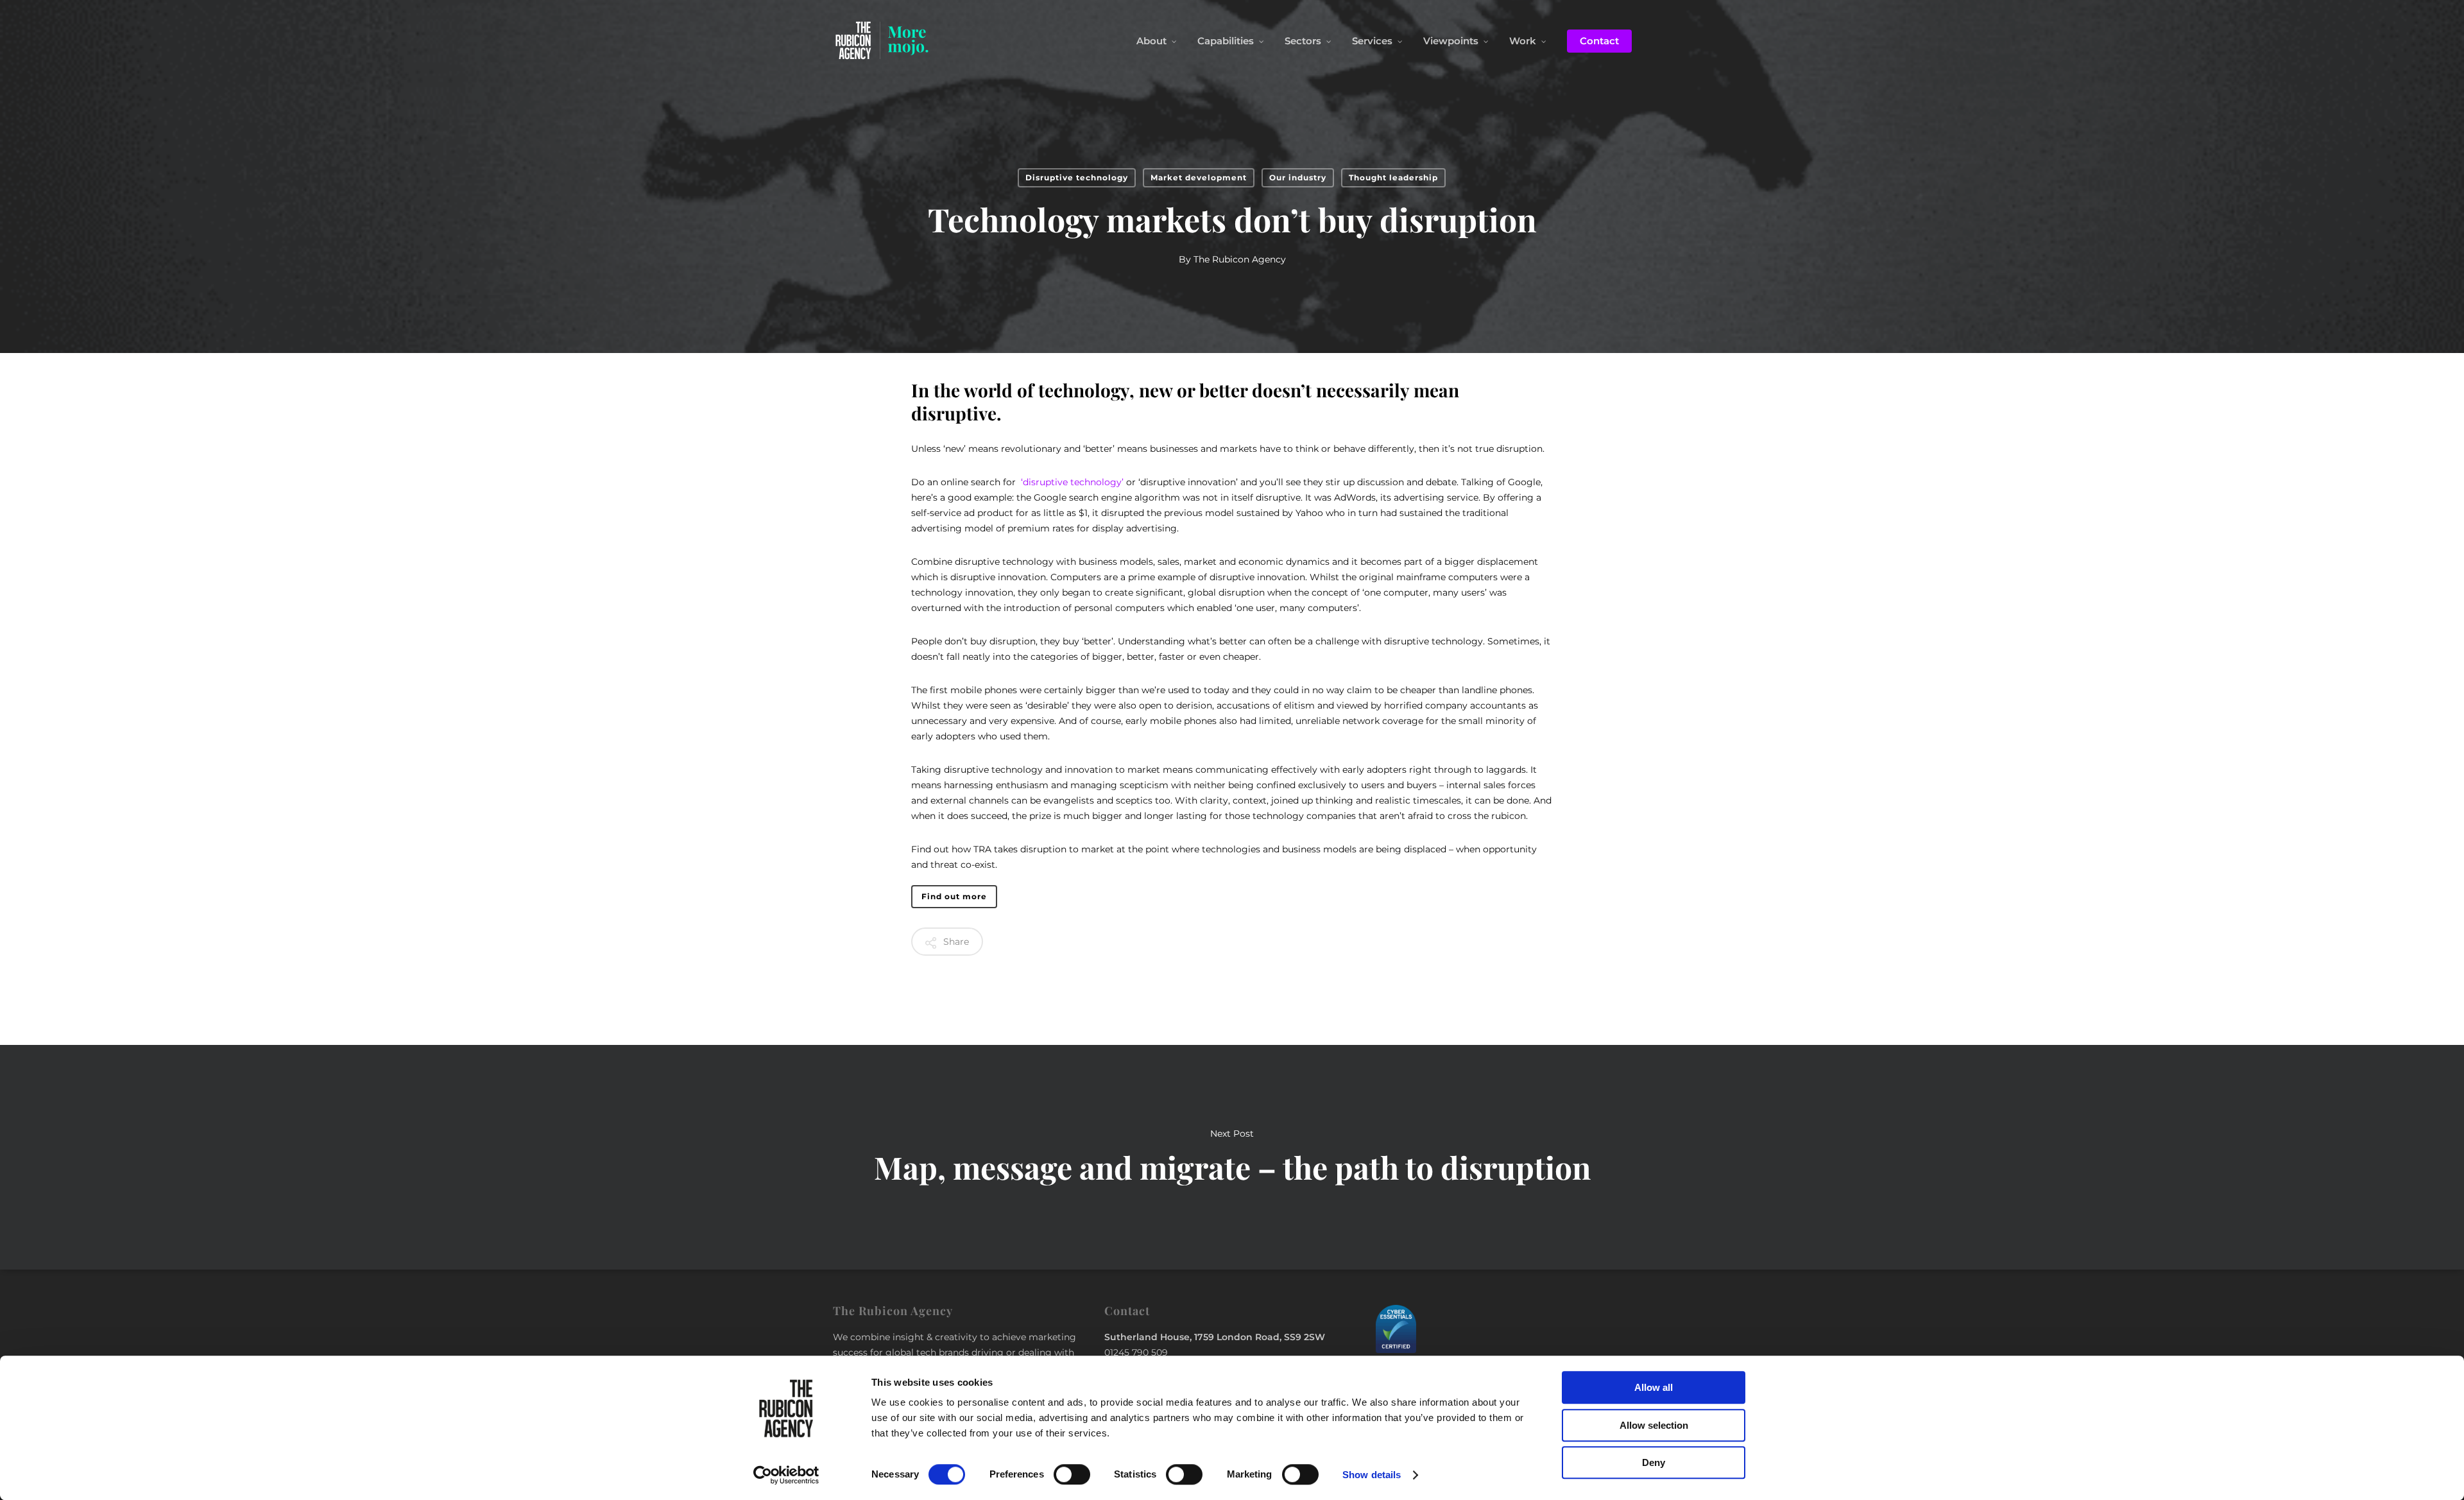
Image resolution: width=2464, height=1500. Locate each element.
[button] (954, 897)
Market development (1199, 177)
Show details (1372, 1475)
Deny (1654, 1462)
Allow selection (1654, 1425)
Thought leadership (1393, 177)
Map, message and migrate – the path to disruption (1232, 1157)
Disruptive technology (1077, 177)
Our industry (1298, 177)
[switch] (1072, 1474)
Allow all (1654, 1387)
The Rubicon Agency (1240, 259)
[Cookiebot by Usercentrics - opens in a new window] (786, 1475)
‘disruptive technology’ (1072, 482)
